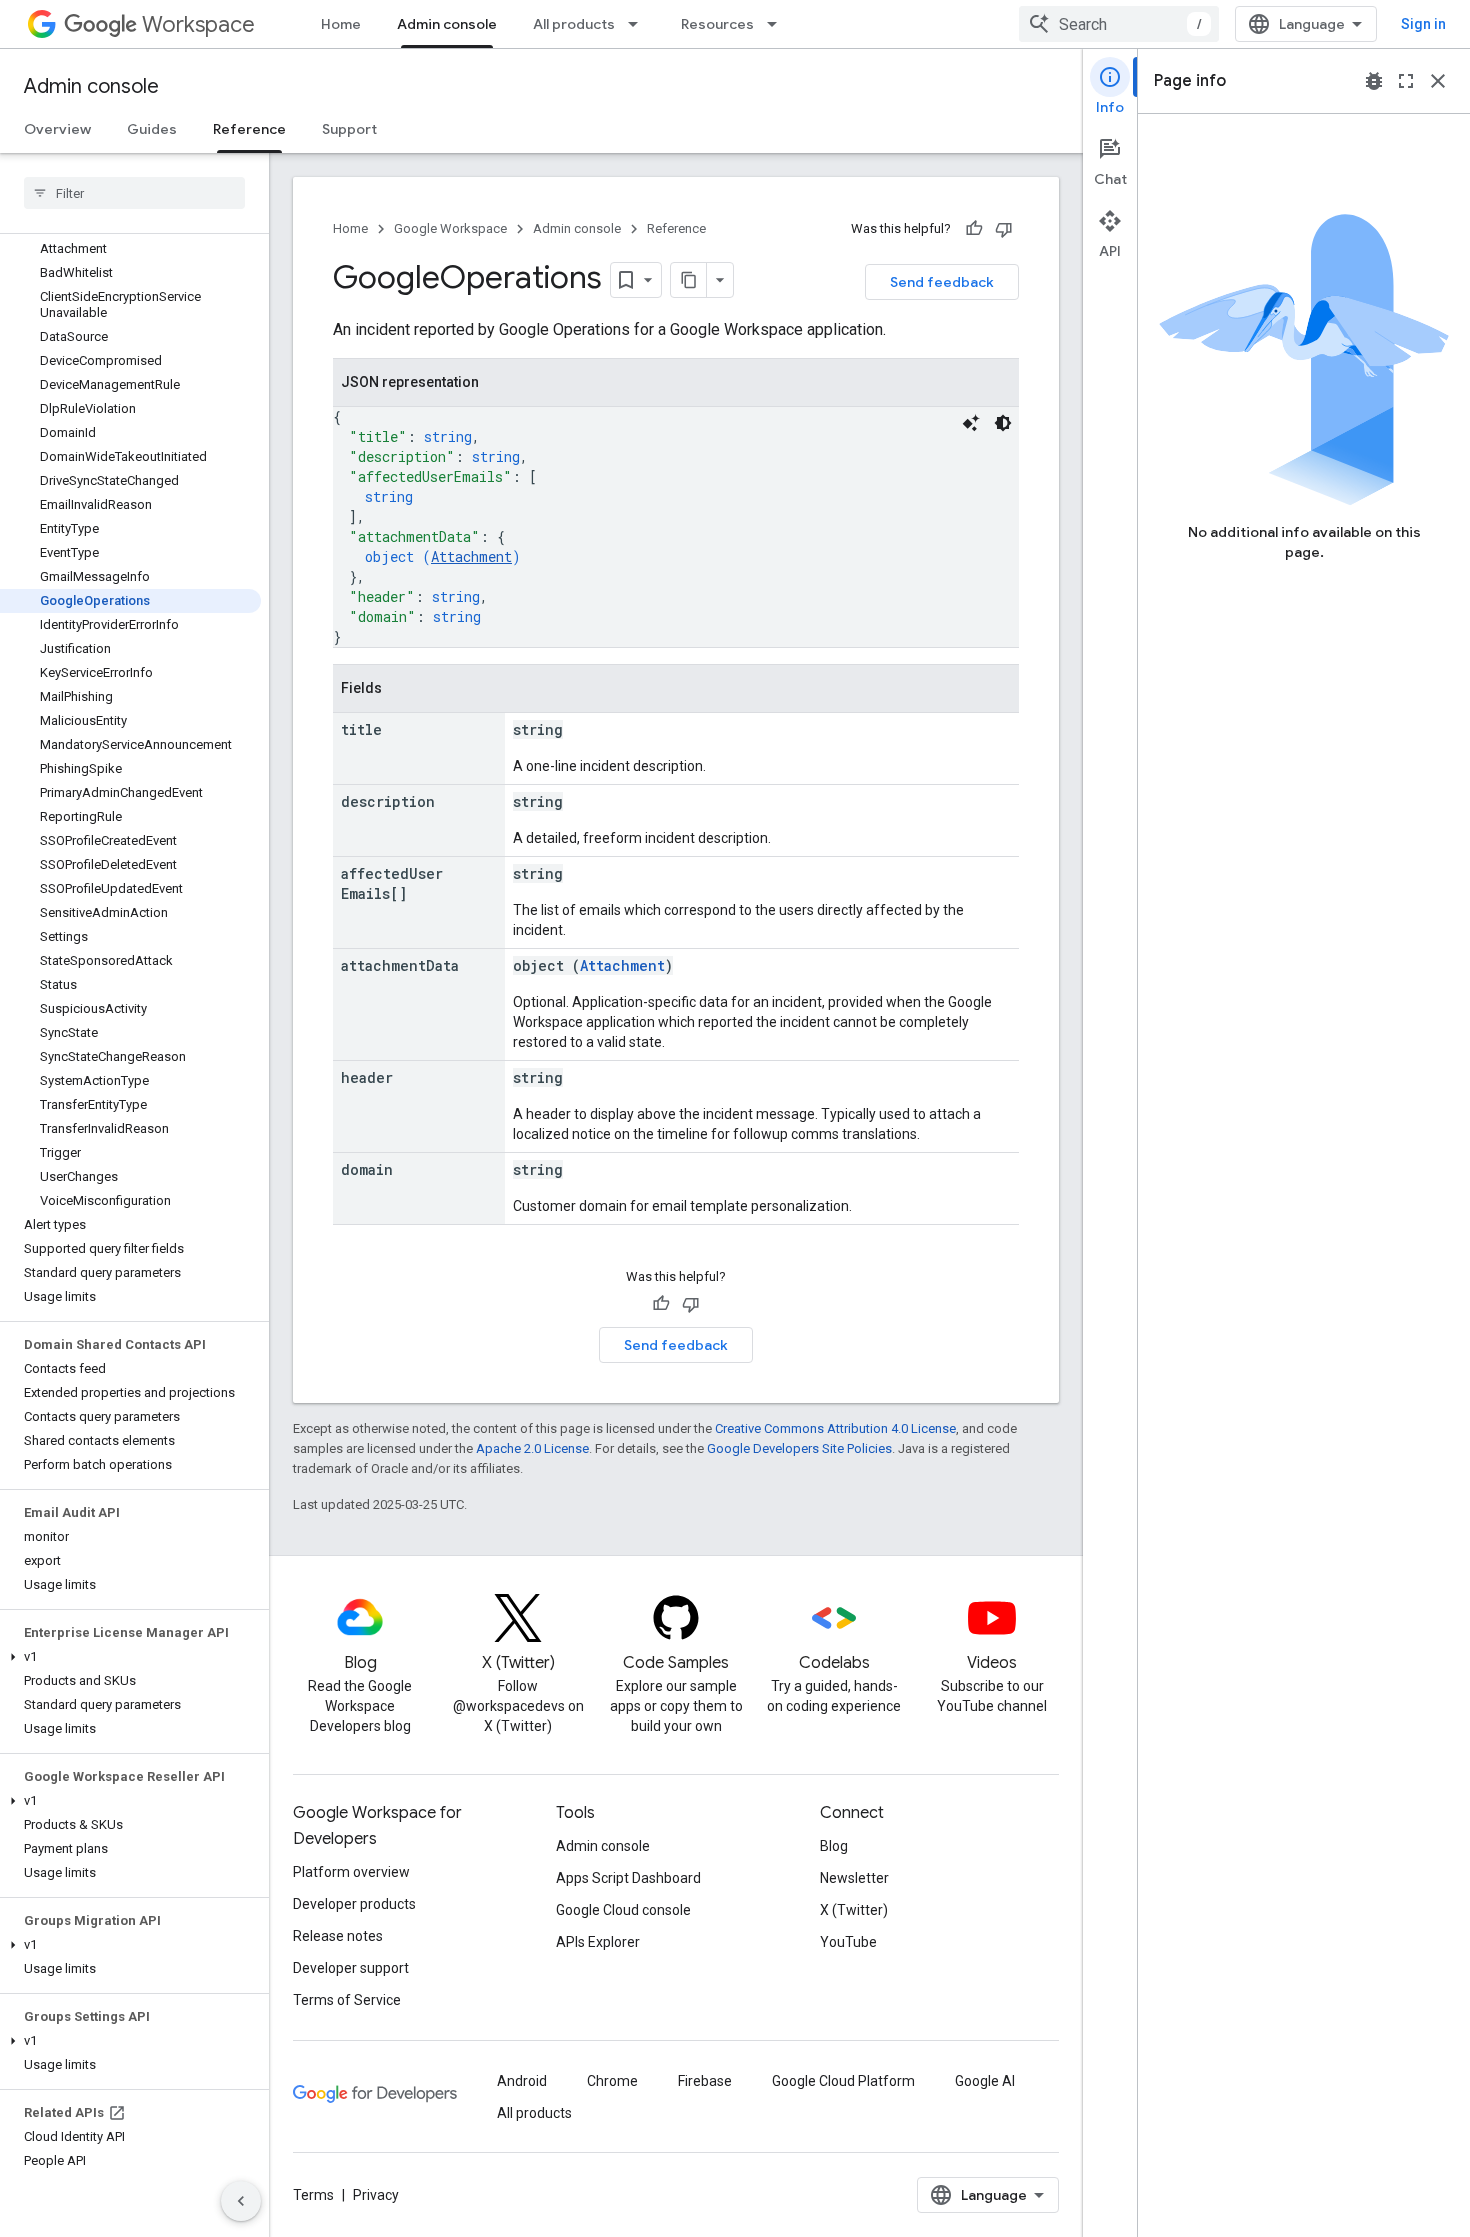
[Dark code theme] (1003, 423)
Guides (152, 129)
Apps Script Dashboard (628, 1878)
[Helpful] (974, 229)
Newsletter (854, 1878)
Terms (313, 2195)
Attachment (471, 556)
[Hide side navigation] (241, 2201)
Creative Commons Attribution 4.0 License (835, 1428)
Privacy (376, 2195)
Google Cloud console (623, 1910)
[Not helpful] (1004, 229)
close (1438, 81)
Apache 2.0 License (532, 1448)
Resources (717, 24)
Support (349, 129)
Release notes (338, 1936)
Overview (57, 129)
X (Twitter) (854, 1910)
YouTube (848, 1942)
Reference (249, 129)
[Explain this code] (971, 423)
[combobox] (1119, 24)
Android (522, 2081)
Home (341, 24)
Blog (834, 1846)
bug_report (1374, 81)
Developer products (354, 1904)
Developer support (351, 1968)
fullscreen (1406, 81)
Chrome (612, 2081)
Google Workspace (450, 228)
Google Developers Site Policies (799, 1448)
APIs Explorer (598, 1942)
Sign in (1423, 24)
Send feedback (942, 282)
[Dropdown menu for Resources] (778, 24)
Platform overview (351, 1872)
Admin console (447, 24)
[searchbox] (134, 193)
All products (574, 24)
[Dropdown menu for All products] (639, 24)
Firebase (705, 2081)
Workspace (198, 24)
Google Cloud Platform (843, 2081)
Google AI (985, 2081)
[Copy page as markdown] (689, 280)
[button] (130, 1657)
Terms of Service (347, 2000)
